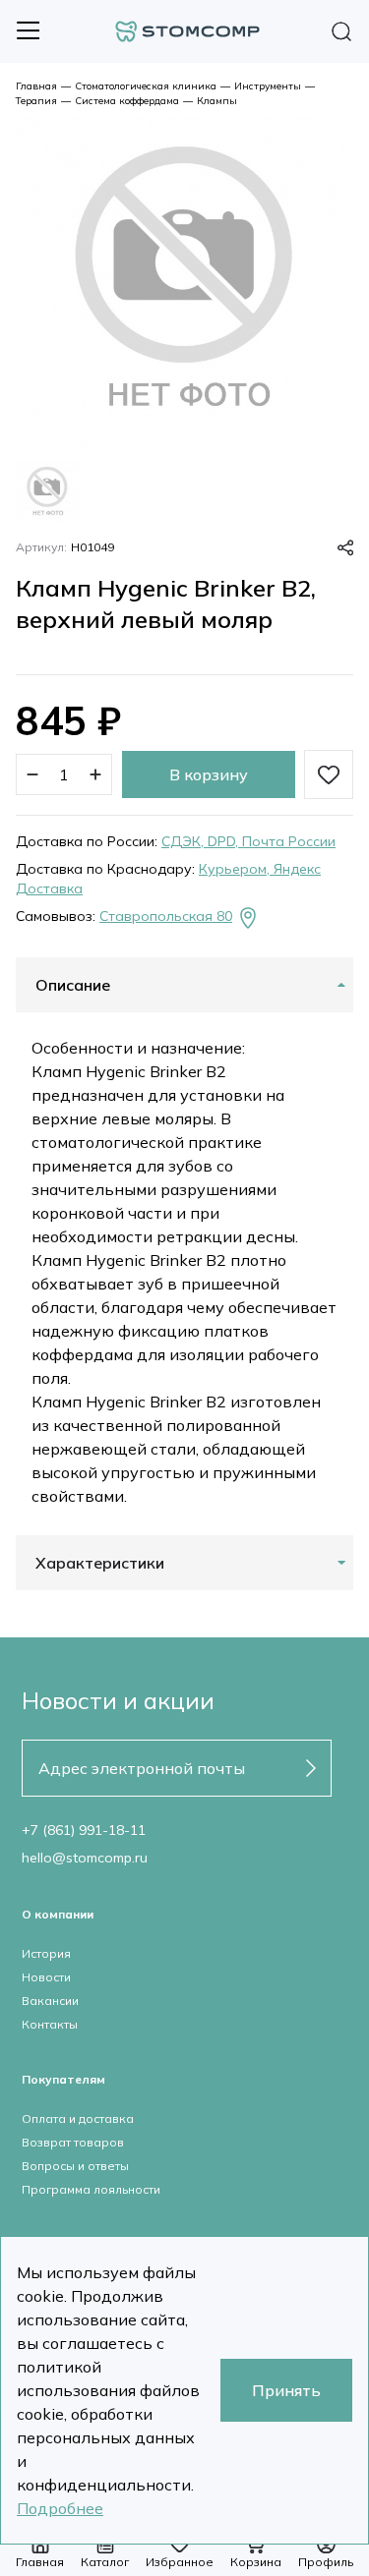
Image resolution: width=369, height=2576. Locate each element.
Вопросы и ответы (75, 2166)
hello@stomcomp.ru (85, 1858)
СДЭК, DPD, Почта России (248, 841)
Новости (46, 1977)
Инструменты (268, 86)
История (46, 1953)
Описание (73, 985)
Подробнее (60, 2508)
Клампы (217, 101)
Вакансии (50, 2001)
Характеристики (100, 1563)
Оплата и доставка (78, 2118)
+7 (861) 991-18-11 (84, 1830)
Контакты (50, 2024)
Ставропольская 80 (166, 916)
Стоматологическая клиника (146, 86)
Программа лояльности (91, 2189)
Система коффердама (127, 101)
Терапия (36, 101)
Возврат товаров (73, 2142)
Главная (36, 86)
